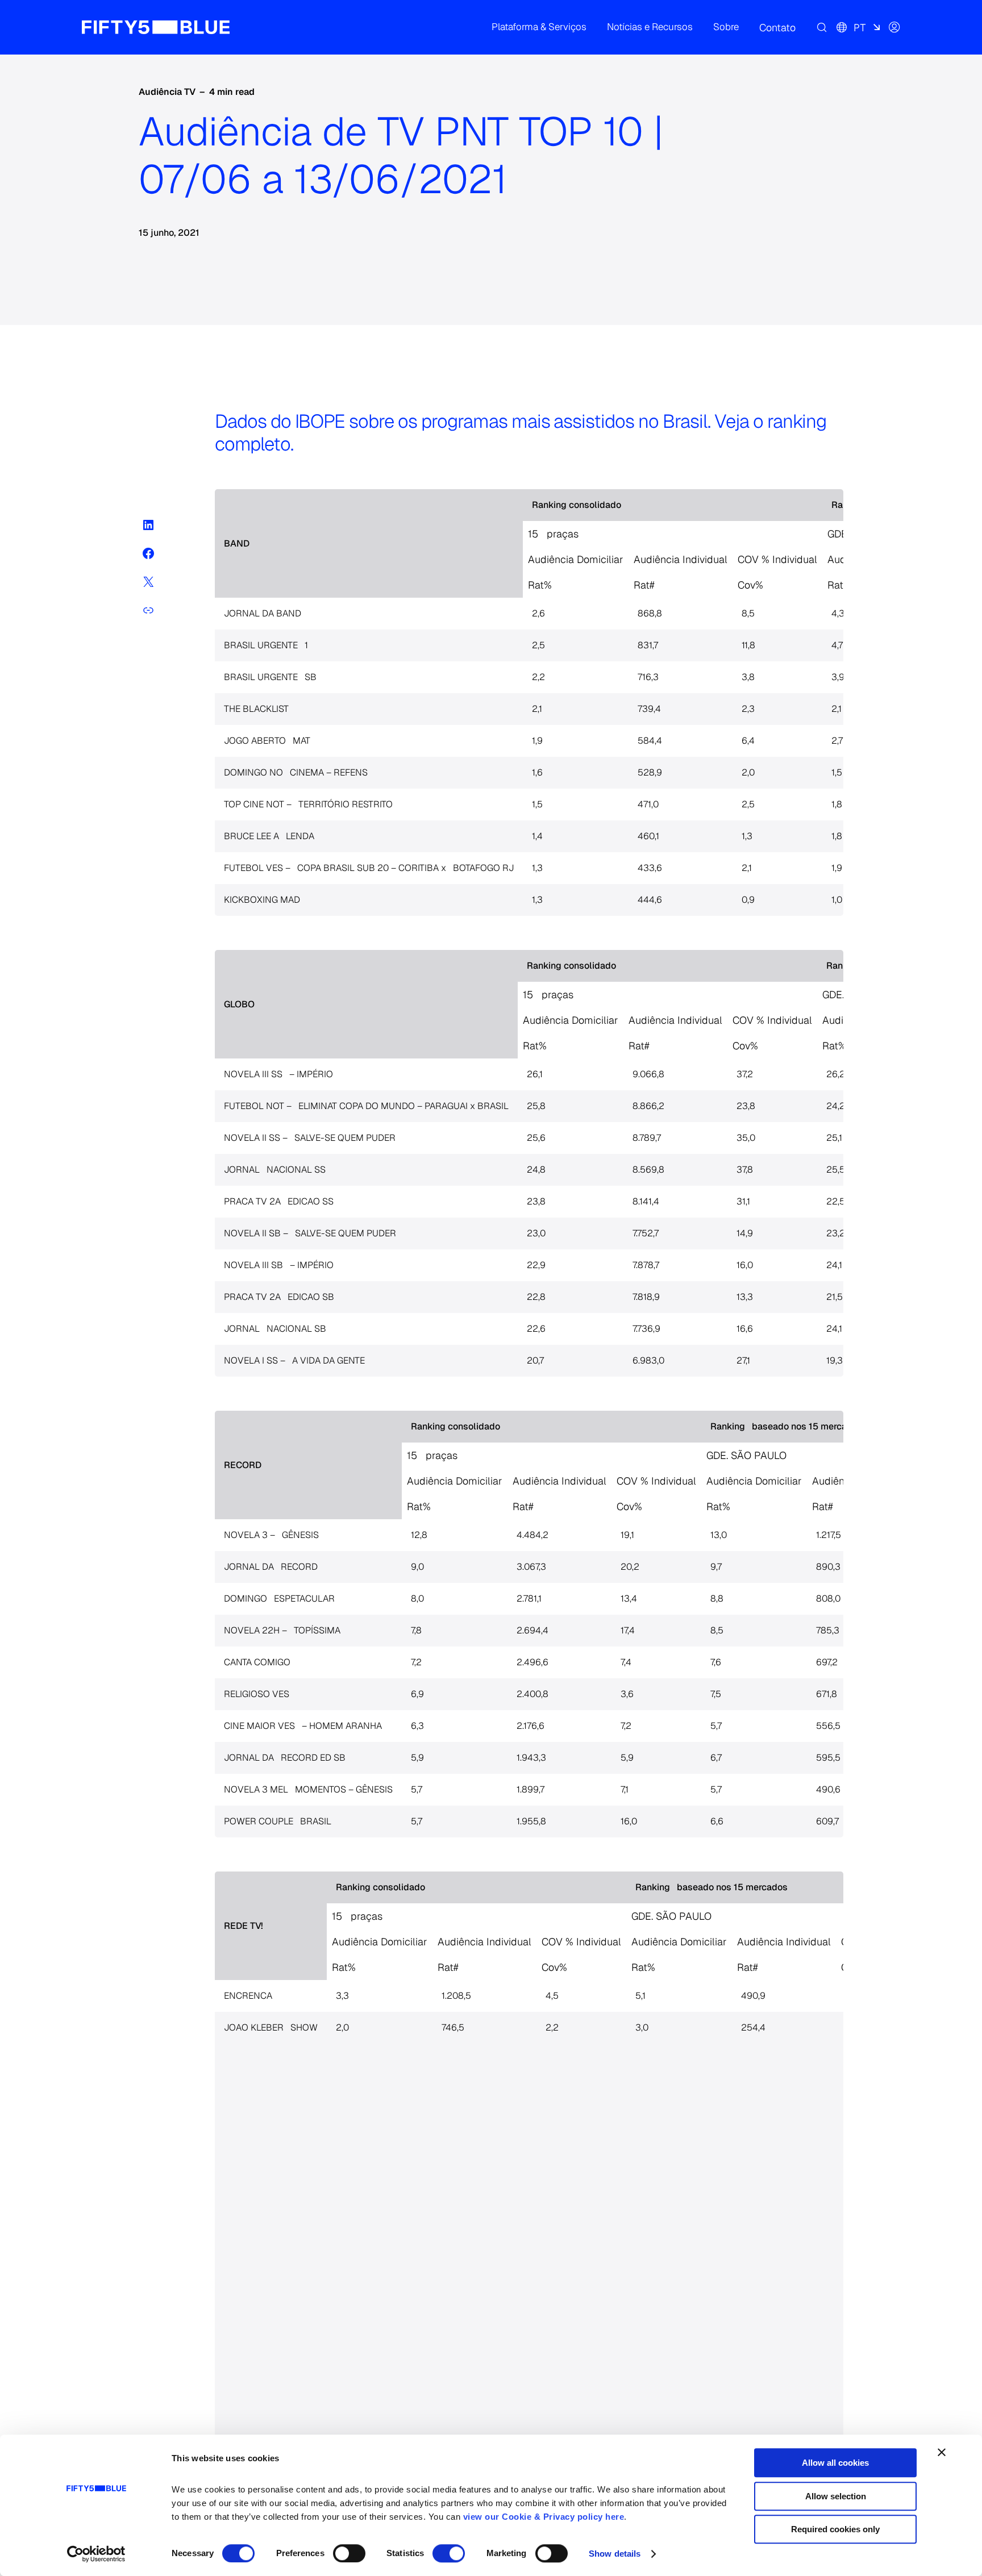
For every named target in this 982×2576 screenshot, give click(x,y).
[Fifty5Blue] (156, 27)
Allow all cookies (835, 2463)
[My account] (894, 27)
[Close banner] (942, 2452)
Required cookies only (835, 2529)
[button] (539, 27)
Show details (615, 2554)
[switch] (349, 2553)
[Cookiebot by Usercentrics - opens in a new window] (96, 2554)
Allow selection (836, 2496)
